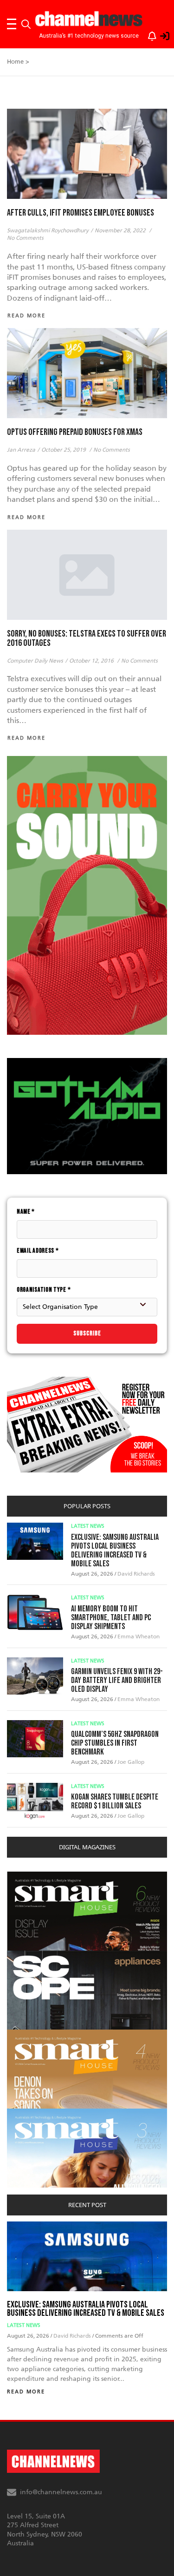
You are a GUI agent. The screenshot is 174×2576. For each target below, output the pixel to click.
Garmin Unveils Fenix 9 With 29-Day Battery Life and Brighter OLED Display (117, 1680)
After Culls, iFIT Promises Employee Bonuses (81, 213)
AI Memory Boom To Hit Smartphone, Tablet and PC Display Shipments (111, 1618)
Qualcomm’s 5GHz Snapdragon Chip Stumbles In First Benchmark (115, 1743)
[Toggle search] (26, 24)
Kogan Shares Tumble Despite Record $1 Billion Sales (115, 1801)
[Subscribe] (148, 34)
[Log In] (160, 34)
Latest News (88, 1526)
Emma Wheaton (139, 1636)
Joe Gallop (131, 1762)
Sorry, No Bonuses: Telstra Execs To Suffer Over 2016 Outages (87, 638)
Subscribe (87, 1333)
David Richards (136, 1574)
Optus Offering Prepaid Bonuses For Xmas (75, 432)
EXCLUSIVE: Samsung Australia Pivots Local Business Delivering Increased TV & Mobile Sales (115, 1551)
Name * (26, 1212)
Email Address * (38, 1251)
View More (26, 1876)
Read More (26, 2392)
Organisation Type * (44, 1290)
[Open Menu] (12, 24)
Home (15, 62)
